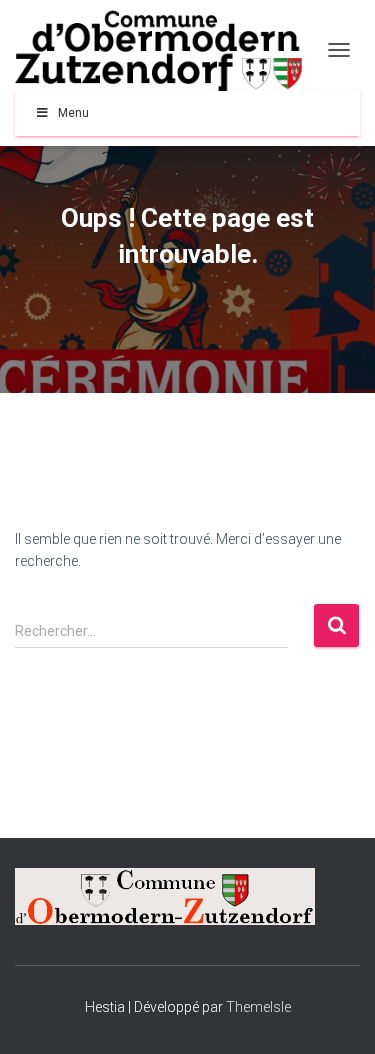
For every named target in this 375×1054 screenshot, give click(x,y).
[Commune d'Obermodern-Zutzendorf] (166, 50)
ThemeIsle (258, 1007)
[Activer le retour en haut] (335, 1014)
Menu (73, 113)
